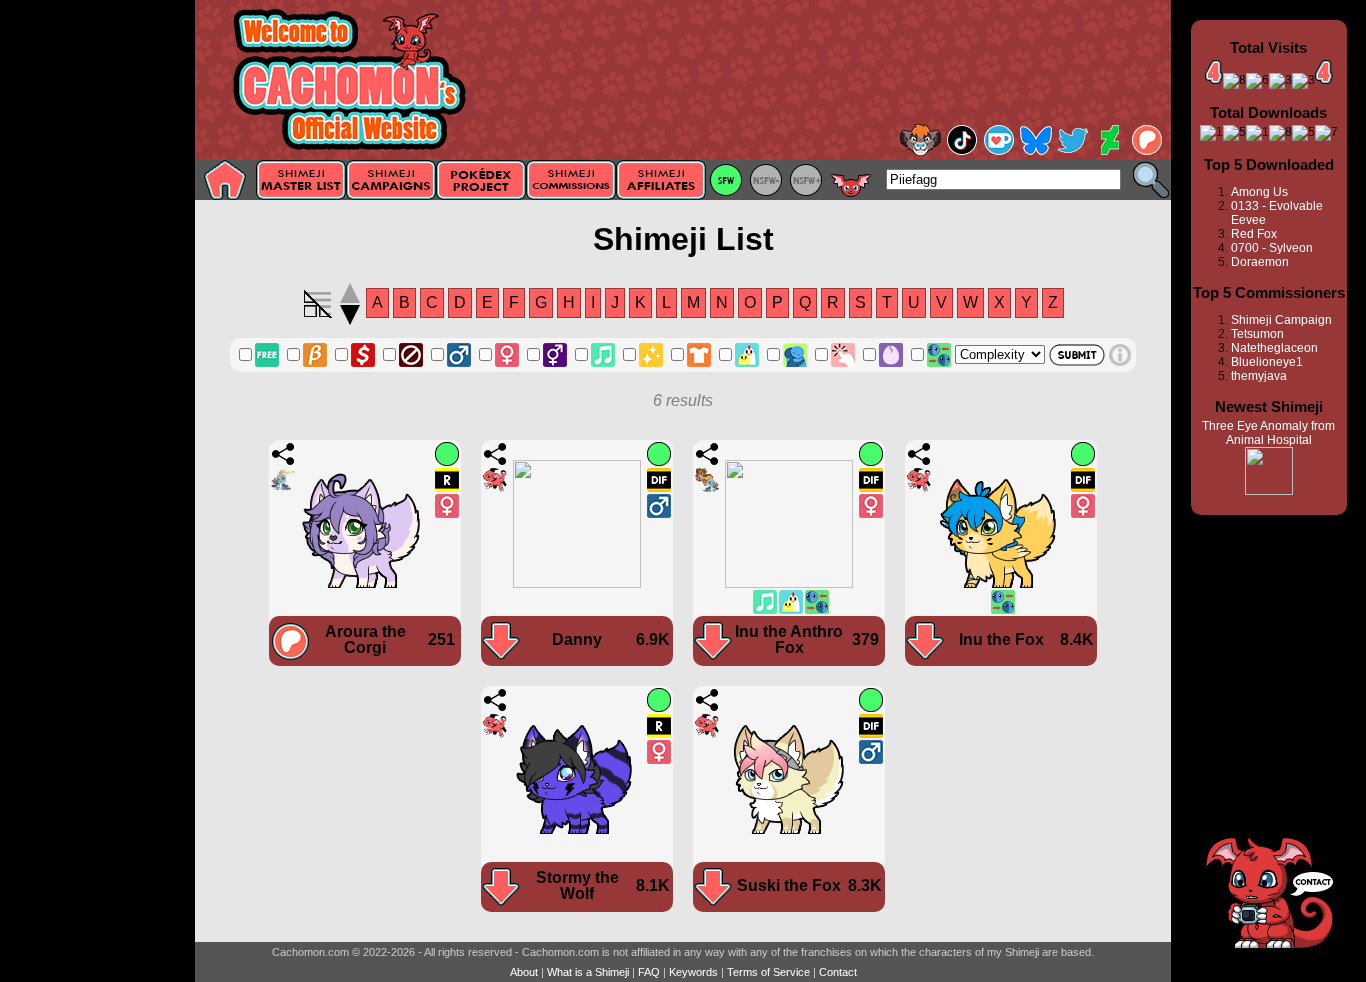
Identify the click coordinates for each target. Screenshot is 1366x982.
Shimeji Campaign (1281, 320)
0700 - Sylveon (1272, 248)
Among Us (1259, 192)
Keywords (693, 972)
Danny (577, 639)
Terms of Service (768, 972)
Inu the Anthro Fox (789, 639)
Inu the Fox (1001, 639)
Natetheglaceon (1274, 348)
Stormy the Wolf (577, 885)
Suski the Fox (789, 885)
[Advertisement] (97, 317)
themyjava (1259, 376)
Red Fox (1254, 234)
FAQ (649, 972)
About (524, 972)
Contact (838, 972)
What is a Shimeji (588, 972)
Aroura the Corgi (365, 639)
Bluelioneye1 (1267, 362)
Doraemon (1260, 262)
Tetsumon (1257, 334)
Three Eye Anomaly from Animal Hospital (1268, 433)
